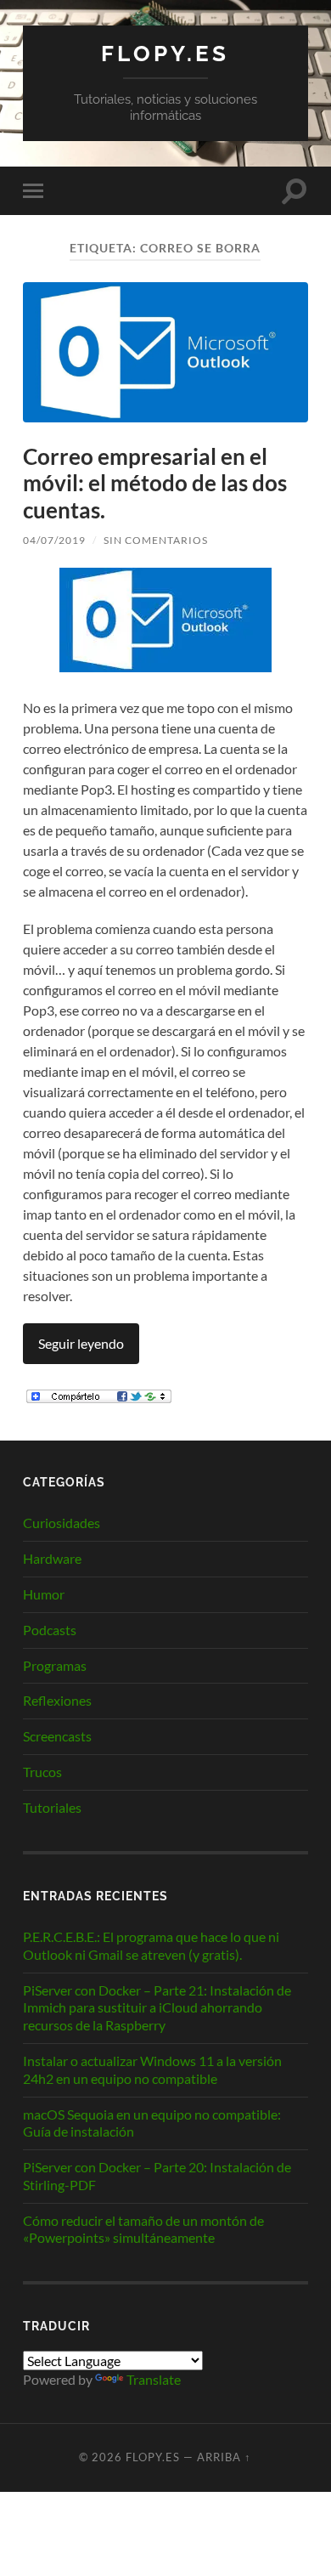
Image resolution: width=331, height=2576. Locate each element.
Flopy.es (165, 53)
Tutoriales (52, 1807)
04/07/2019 (54, 540)
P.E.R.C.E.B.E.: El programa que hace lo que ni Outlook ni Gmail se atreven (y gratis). (151, 1945)
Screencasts (57, 1736)
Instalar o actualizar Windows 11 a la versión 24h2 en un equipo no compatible (152, 2069)
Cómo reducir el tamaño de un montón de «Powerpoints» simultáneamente (143, 2229)
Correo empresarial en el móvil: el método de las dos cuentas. (155, 483)
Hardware (52, 1558)
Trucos (42, 1772)
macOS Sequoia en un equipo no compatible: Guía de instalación (152, 2123)
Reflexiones (57, 1700)
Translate (154, 2379)
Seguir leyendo (81, 1343)
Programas (55, 1665)
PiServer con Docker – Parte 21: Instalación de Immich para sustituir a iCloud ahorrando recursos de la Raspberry (157, 2008)
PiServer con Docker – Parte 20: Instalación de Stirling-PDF (157, 2176)
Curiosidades (62, 1523)
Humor (44, 1594)
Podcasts (50, 1630)
